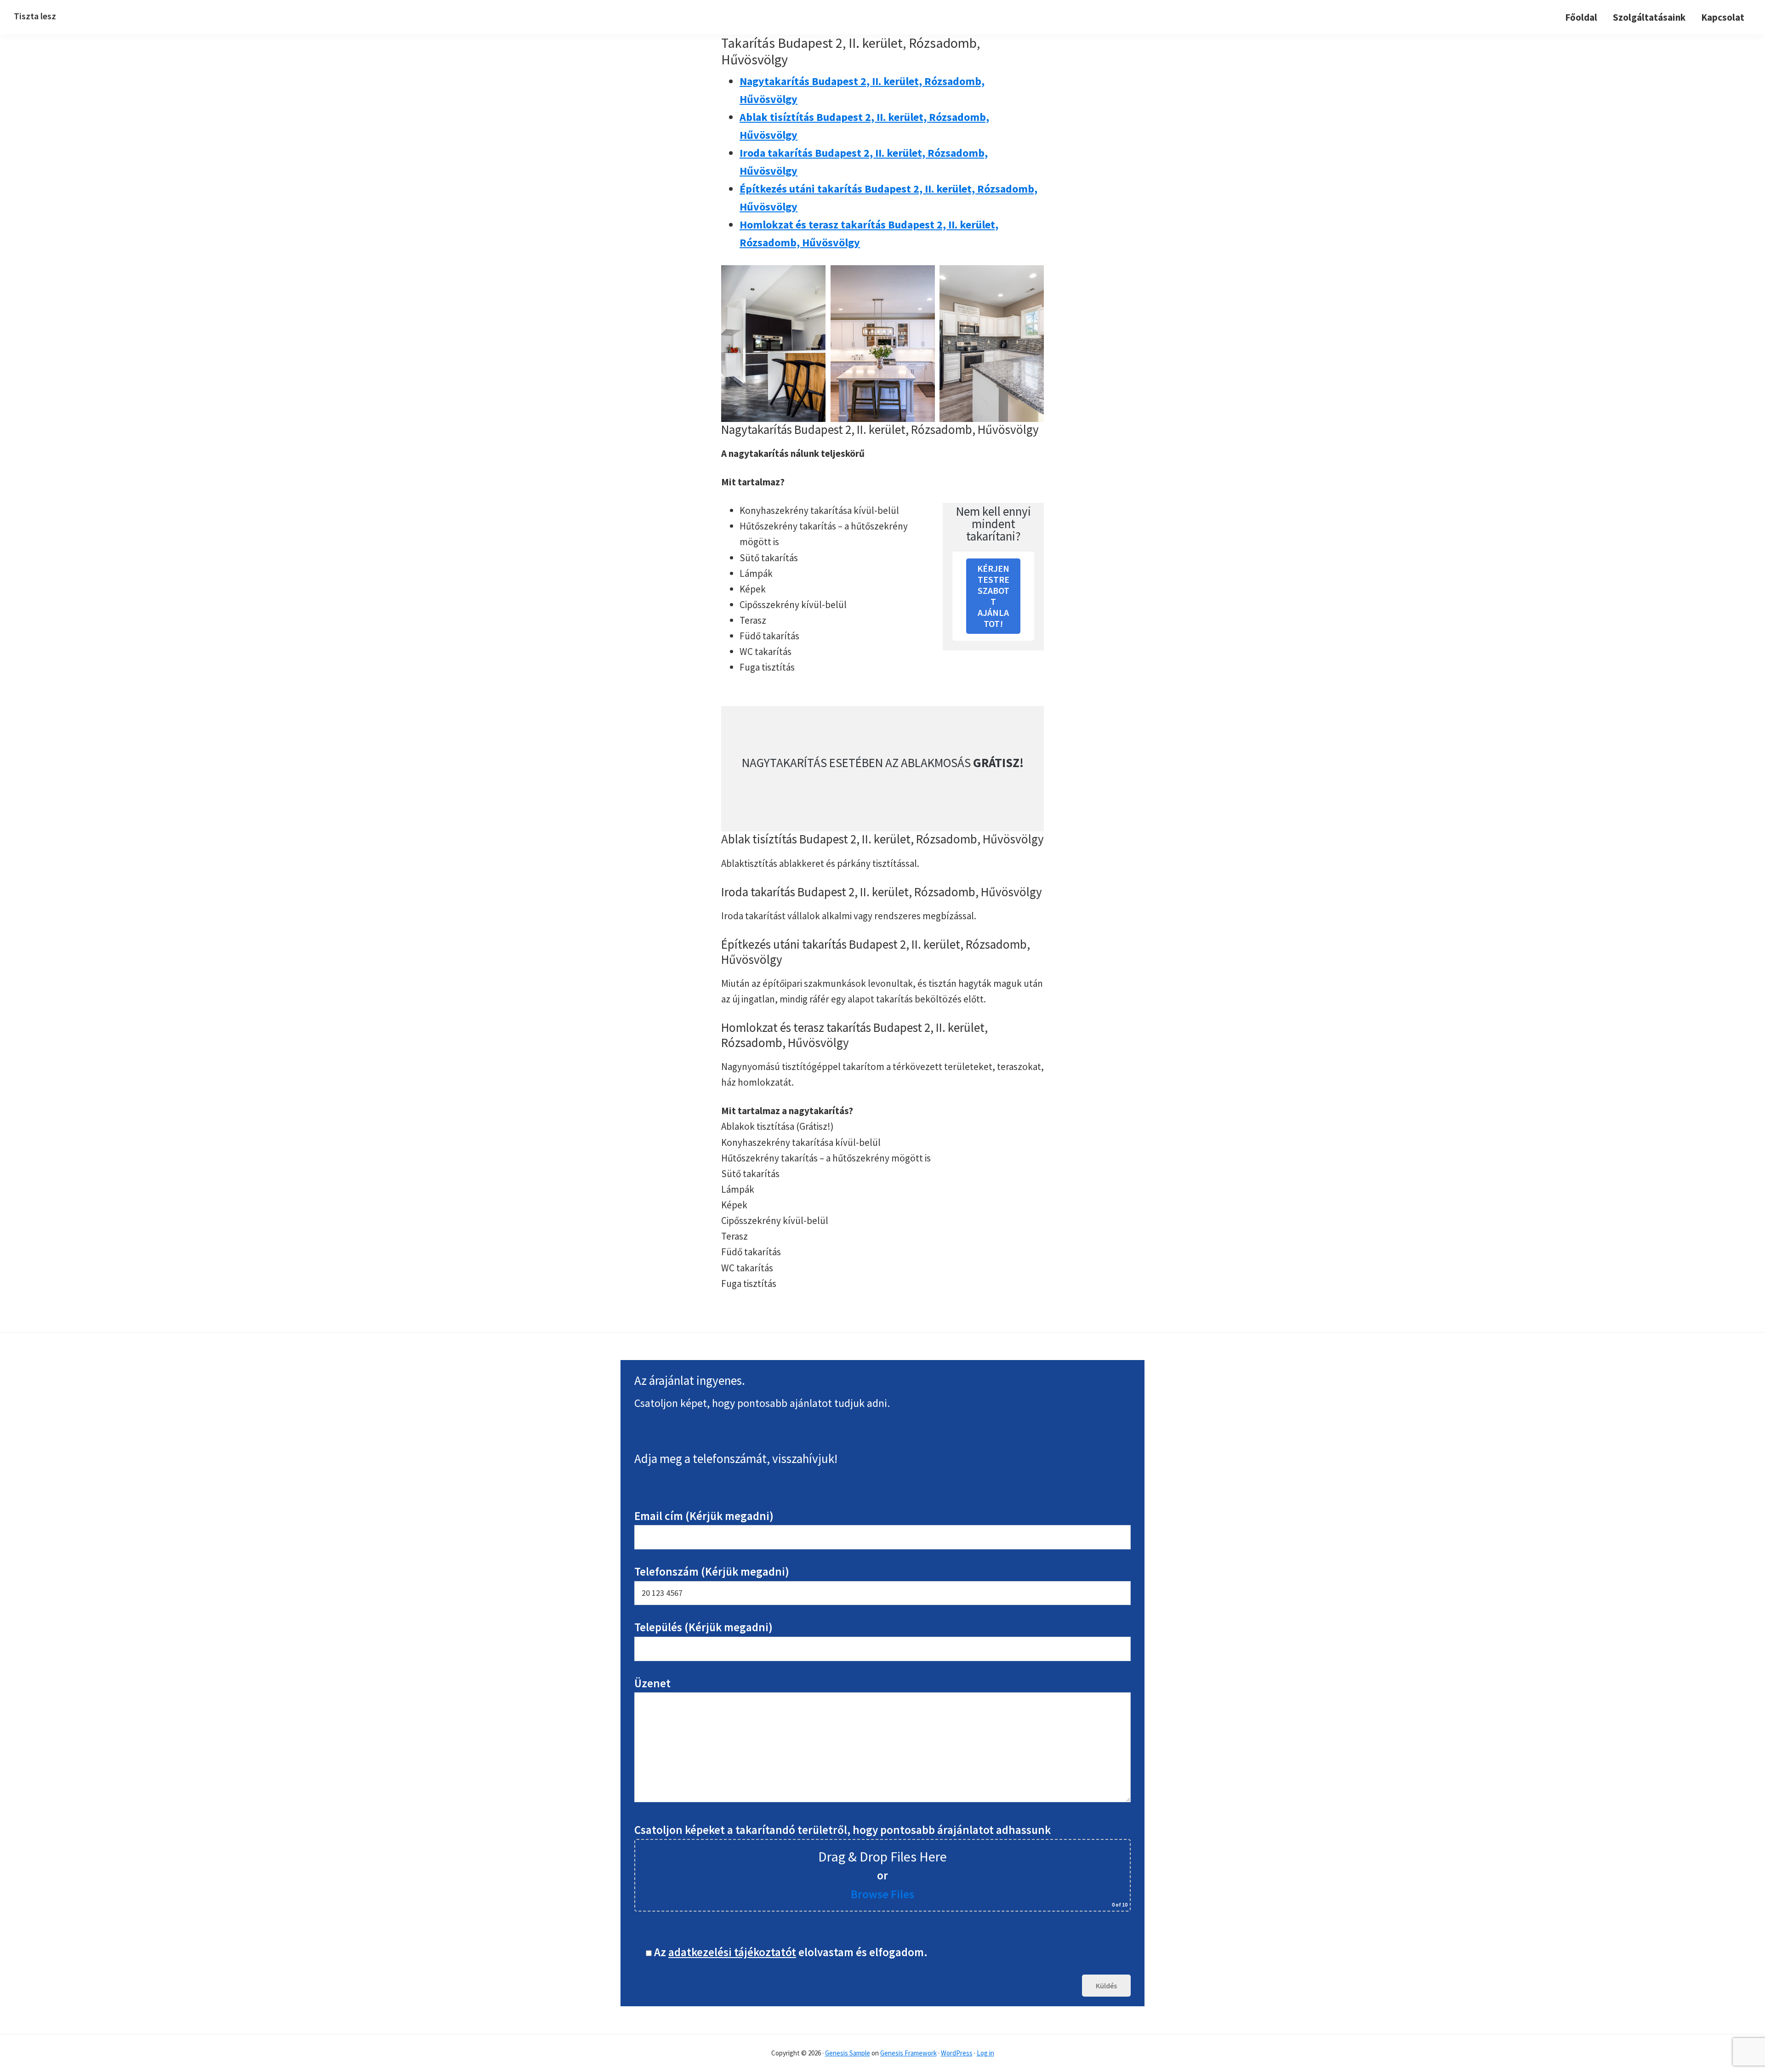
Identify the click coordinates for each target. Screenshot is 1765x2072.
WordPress (957, 2053)
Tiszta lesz (35, 16)
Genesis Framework (908, 2053)
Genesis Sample (848, 2053)
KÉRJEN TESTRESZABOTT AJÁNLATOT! (993, 596)
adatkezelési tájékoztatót (732, 1952)
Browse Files (882, 1894)
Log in (985, 2053)
